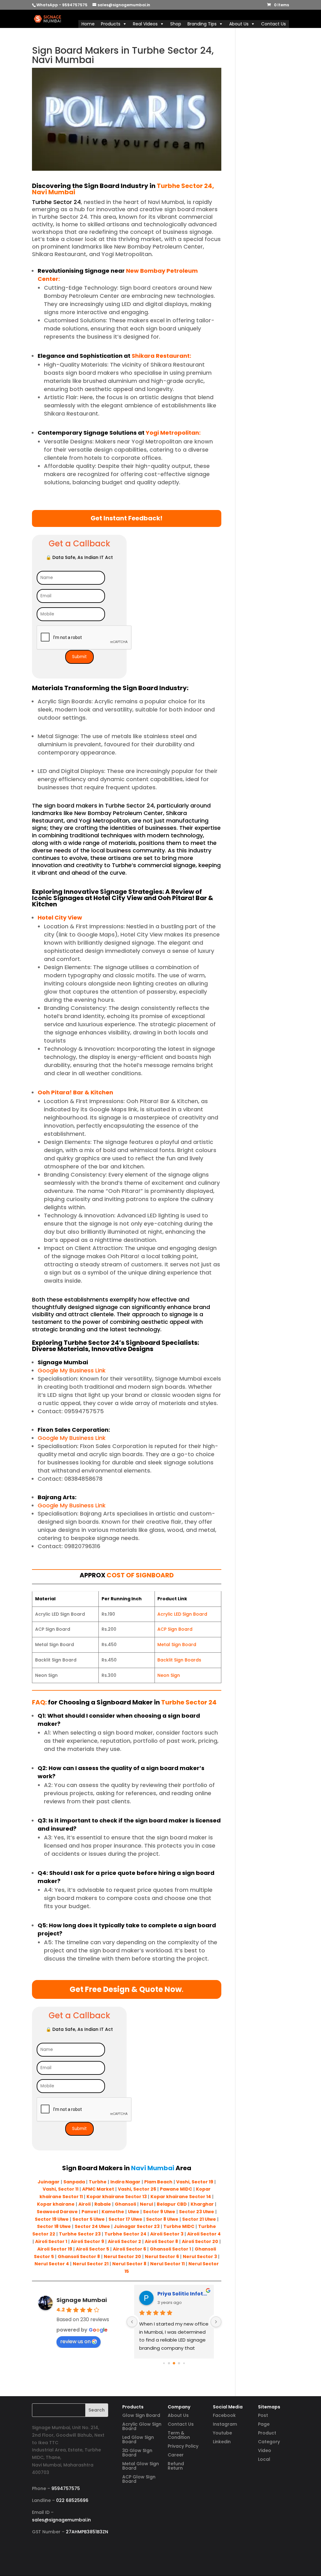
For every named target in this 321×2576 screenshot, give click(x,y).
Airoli (84, 2204)
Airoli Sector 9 (87, 2241)
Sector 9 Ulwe (159, 2212)
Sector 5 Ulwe (89, 2219)
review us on (75, 2341)
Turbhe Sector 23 (80, 2234)
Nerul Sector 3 (200, 2257)
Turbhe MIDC (179, 2226)
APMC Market (98, 2189)
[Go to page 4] (184, 2363)
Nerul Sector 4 (52, 2264)
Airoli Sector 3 (167, 2234)
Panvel (90, 2212)
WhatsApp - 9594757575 (62, 5)
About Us (239, 24)
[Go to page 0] (164, 2363)
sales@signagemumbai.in (61, 2520)
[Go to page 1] (169, 2363)
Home (88, 24)
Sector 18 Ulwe (54, 2226)
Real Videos (145, 24)
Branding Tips (202, 24)
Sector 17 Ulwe (125, 2219)
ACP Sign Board (175, 1629)
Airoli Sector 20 (200, 2241)
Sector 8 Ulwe (162, 2219)
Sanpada (74, 2182)
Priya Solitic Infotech (183, 2294)
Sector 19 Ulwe (52, 2219)
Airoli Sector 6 (129, 2249)
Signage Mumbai (82, 2300)
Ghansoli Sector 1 (170, 2249)
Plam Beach (158, 2182)
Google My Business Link (72, 1370)
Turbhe (98, 2182)
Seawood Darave (57, 2212)
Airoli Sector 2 (124, 2241)
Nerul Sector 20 (122, 2257)
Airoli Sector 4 (204, 2234)
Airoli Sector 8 (161, 2241)
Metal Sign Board (177, 1645)
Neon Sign (169, 1675)
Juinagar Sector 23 (137, 2226)
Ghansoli (125, 2204)
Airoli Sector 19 (55, 2249)
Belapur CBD (172, 2204)
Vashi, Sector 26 (137, 2189)
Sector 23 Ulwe (197, 2212)
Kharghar (202, 2204)
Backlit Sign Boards (179, 1660)
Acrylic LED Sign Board (182, 1614)
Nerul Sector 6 (162, 2257)
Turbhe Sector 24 (125, 2234)
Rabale (103, 2204)
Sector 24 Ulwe (92, 2226)
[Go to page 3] (179, 2363)
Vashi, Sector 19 (195, 2182)
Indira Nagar (125, 2182)
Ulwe (134, 2212)
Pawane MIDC (176, 2189)
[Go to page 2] (174, 2363)
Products (111, 24)
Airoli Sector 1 (51, 2241)
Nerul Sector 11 (167, 2264)
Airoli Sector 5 (92, 2249)
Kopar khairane (56, 2204)
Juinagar (49, 2182)
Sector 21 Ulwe (199, 2219)
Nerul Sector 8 (129, 2264)
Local (264, 2459)
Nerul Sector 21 (91, 2264)
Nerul (146, 2204)
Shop (176, 24)
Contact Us (274, 24)
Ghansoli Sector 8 (79, 2257)
